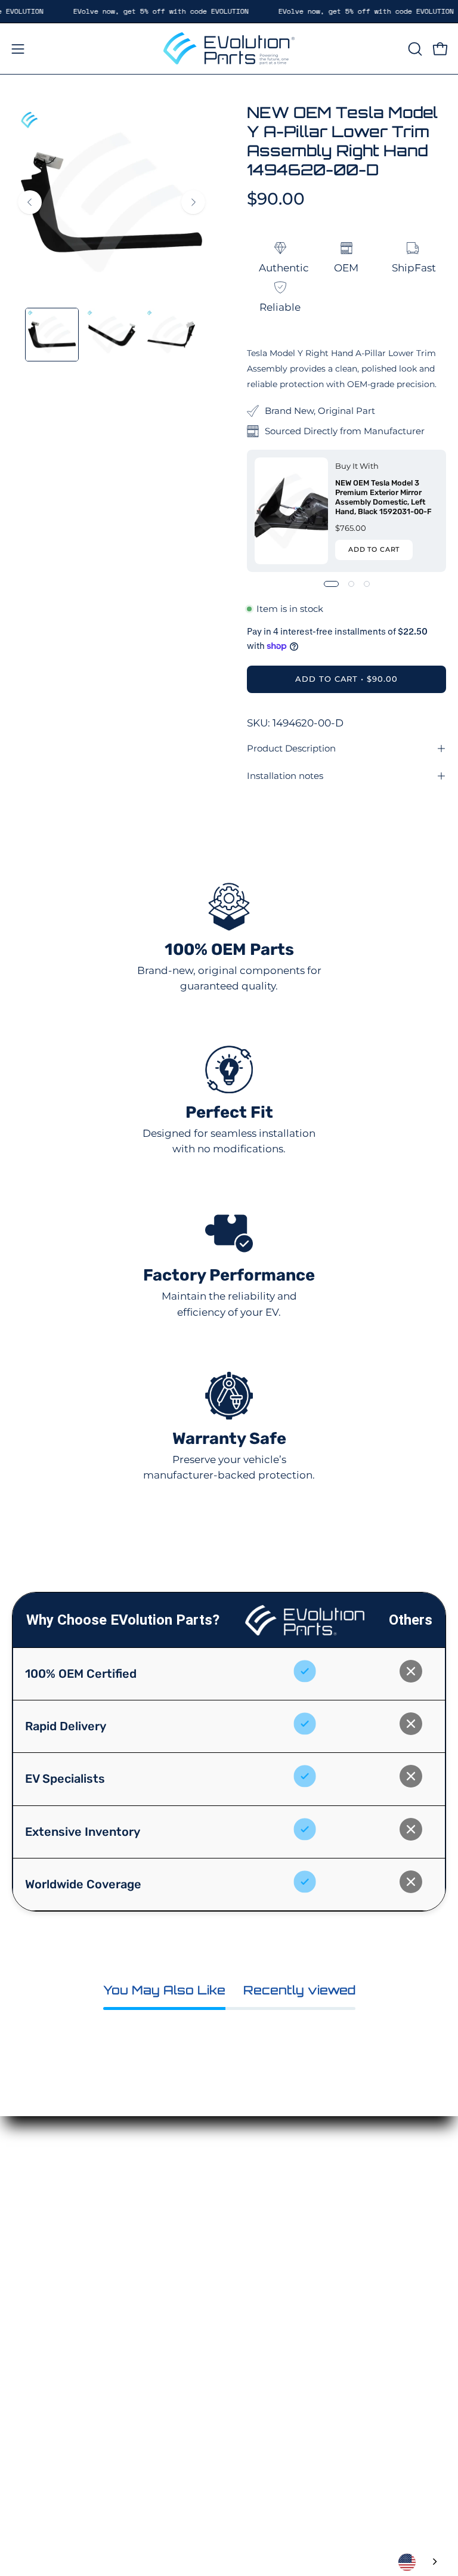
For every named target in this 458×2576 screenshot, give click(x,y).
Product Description (291, 748)
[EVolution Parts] (229, 49)
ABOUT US (267, 2234)
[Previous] (30, 202)
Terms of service (52, 2378)
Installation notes (285, 776)
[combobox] (419, 2562)
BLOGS (259, 2275)
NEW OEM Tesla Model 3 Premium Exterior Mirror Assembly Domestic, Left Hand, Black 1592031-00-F (383, 497)
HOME (257, 2172)
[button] (414, 49)
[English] (419, 2562)
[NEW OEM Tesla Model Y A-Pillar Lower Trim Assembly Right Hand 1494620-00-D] (52, 335)
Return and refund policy (75, 2357)
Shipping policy (52, 2399)
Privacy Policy (47, 2337)
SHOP (256, 2192)
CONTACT (265, 2254)
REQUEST (265, 2213)
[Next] (193, 202)
